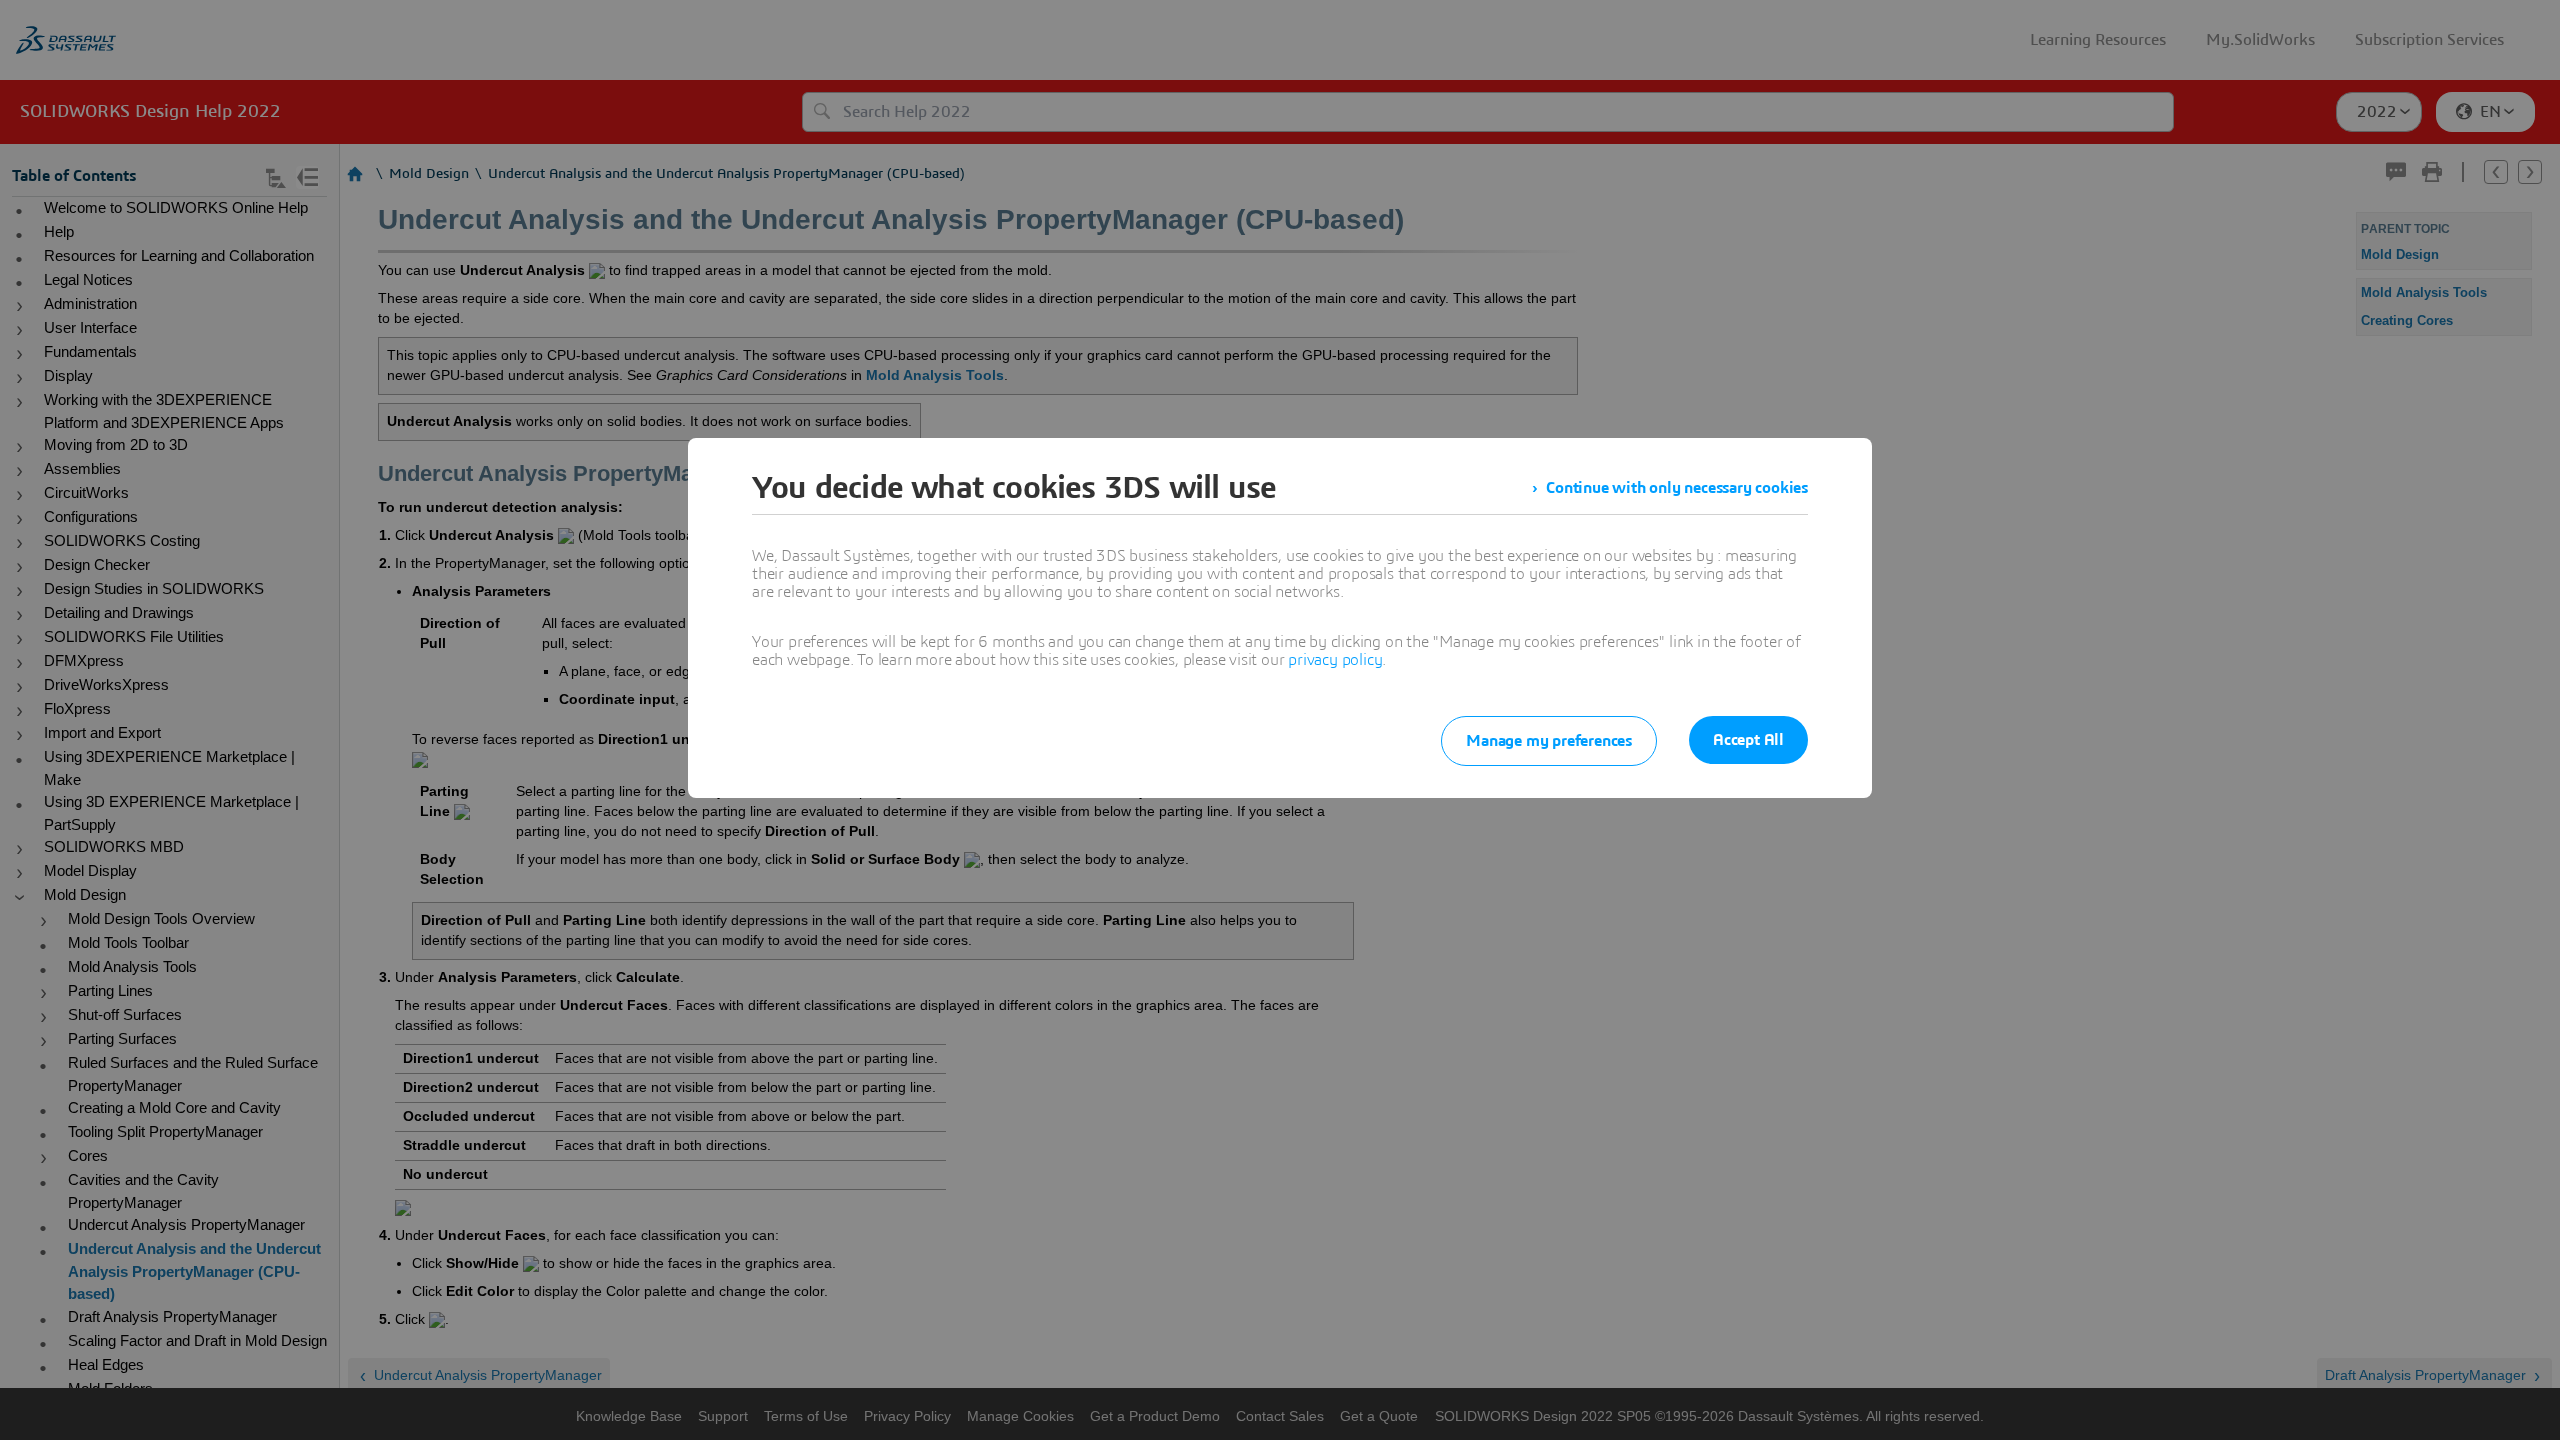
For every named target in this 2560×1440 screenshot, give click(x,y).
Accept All (1748, 740)
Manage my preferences (1549, 741)
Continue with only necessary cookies (1677, 488)
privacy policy (1335, 660)
